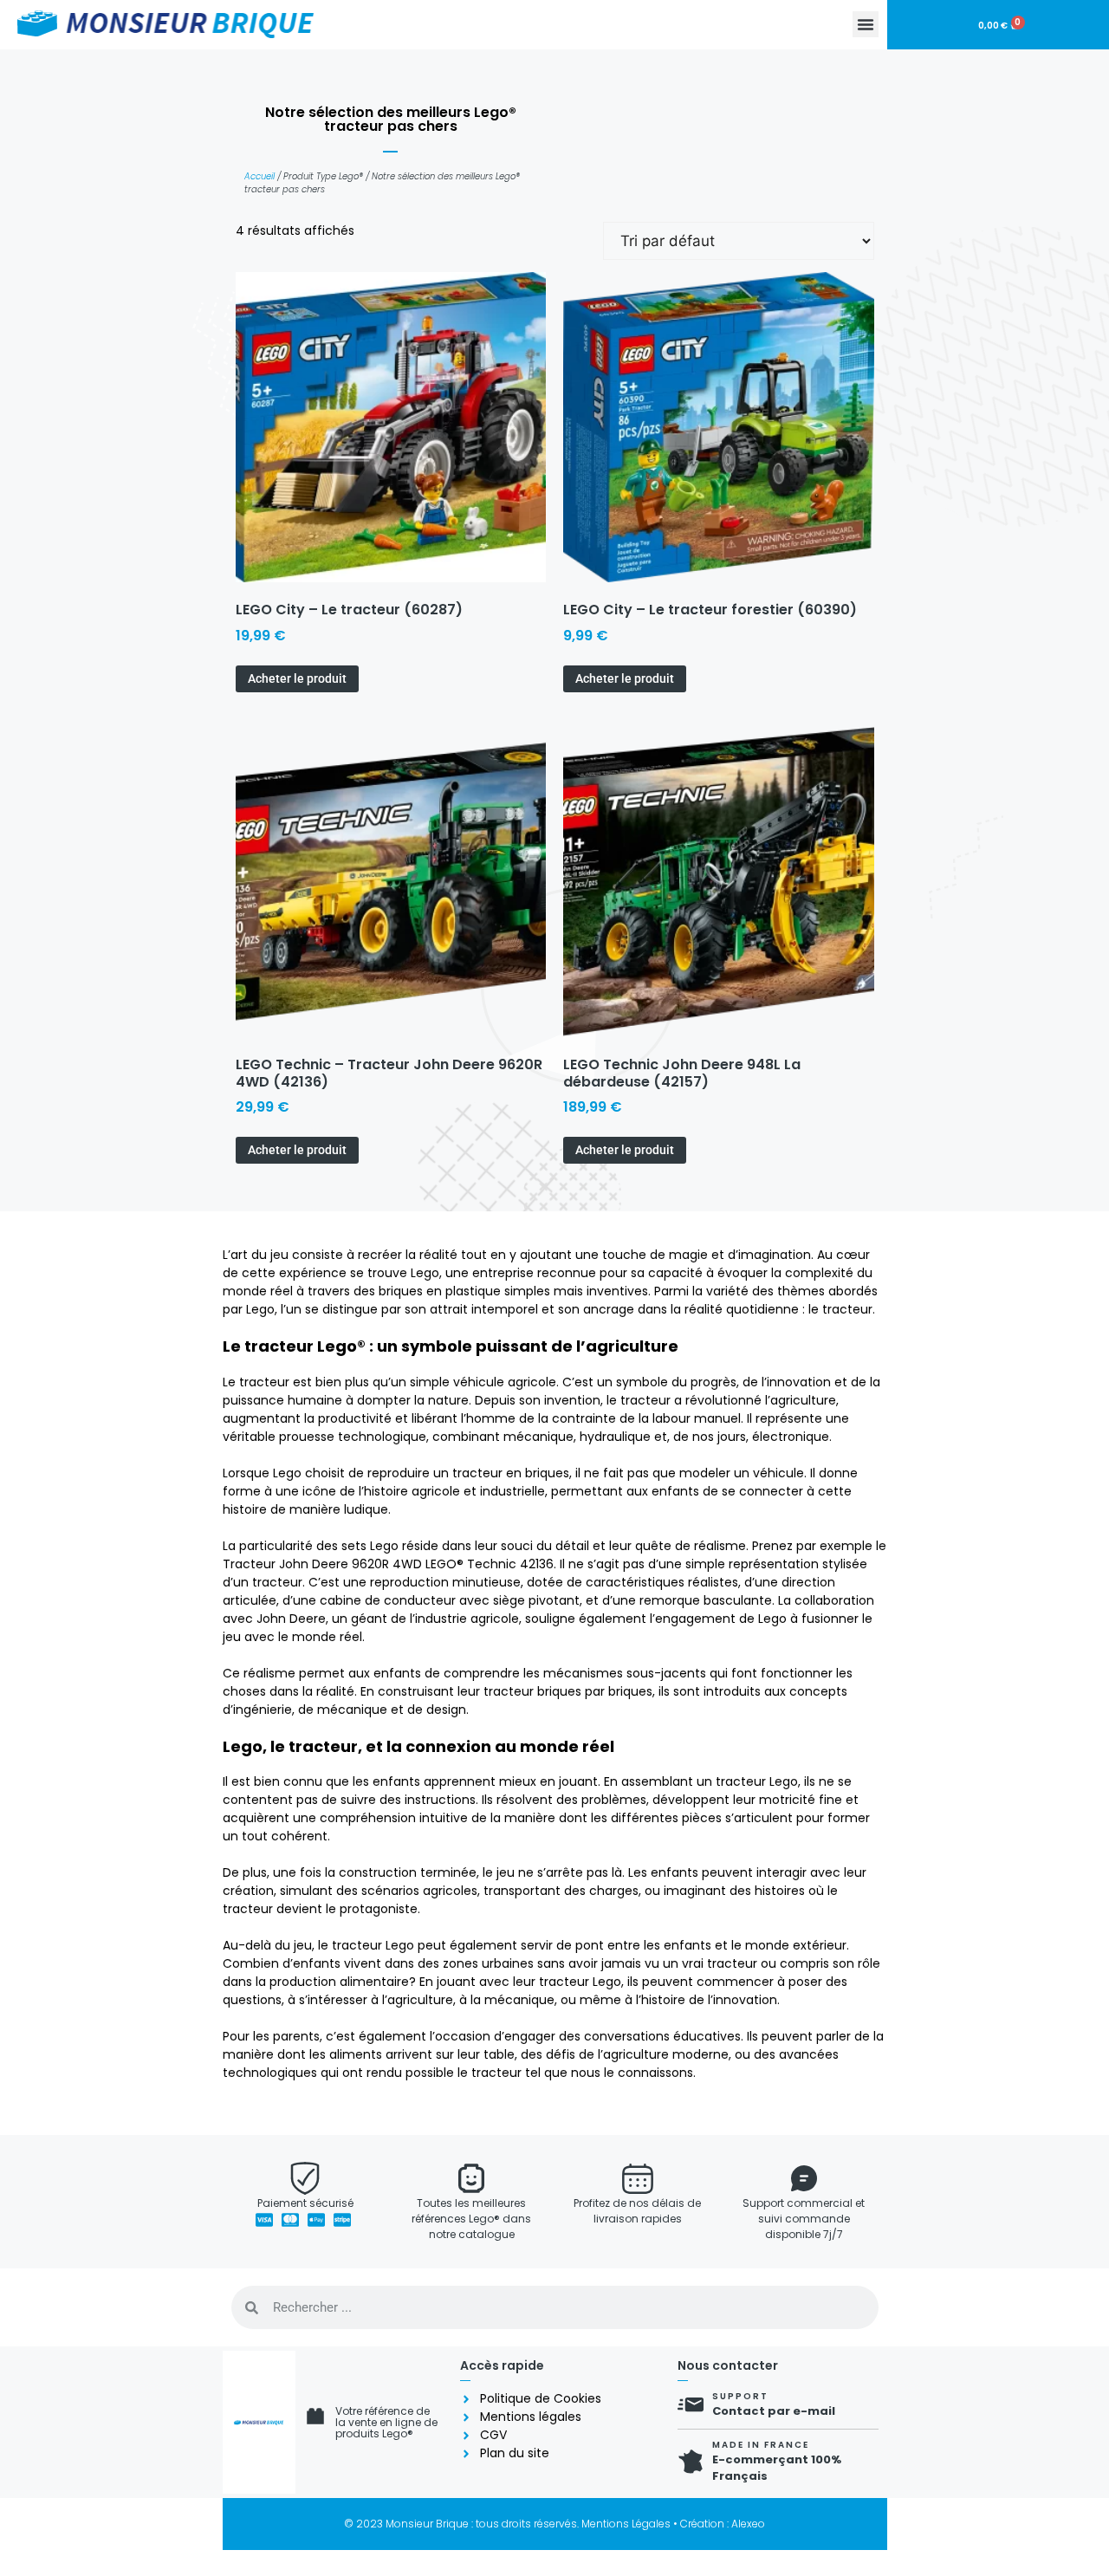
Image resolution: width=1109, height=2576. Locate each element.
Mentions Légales (626, 2524)
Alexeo (748, 2524)
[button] (866, 24)
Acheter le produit (297, 678)
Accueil (259, 176)
